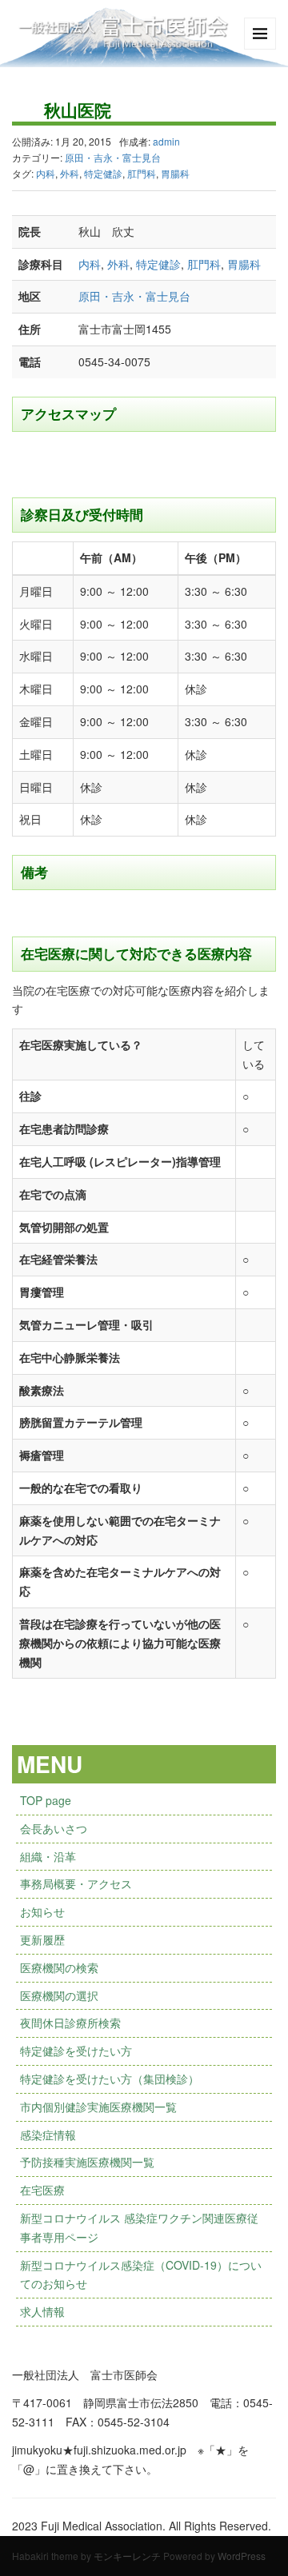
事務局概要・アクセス (76, 1883)
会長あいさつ (54, 1828)
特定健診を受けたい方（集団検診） (110, 2079)
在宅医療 (42, 2190)
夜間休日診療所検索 (70, 2023)
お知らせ (42, 1911)
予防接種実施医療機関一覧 (87, 2162)
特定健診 (103, 173)
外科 (70, 173)
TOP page (46, 1800)
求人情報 (42, 2311)
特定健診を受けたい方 (76, 2051)
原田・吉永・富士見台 (113, 157)
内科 (46, 173)
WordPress (242, 2556)
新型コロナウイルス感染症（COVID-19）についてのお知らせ (141, 2274)
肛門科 (142, 173)
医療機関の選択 (59, 1995)
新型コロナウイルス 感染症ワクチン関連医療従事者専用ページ (139, 2227)
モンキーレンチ (127, 2556)
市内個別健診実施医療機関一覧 (98, 2107)
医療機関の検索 (59, 1967)
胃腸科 (175, 173)
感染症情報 (48, 2135)
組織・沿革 (48, 1856)
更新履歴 (42, 1939)
